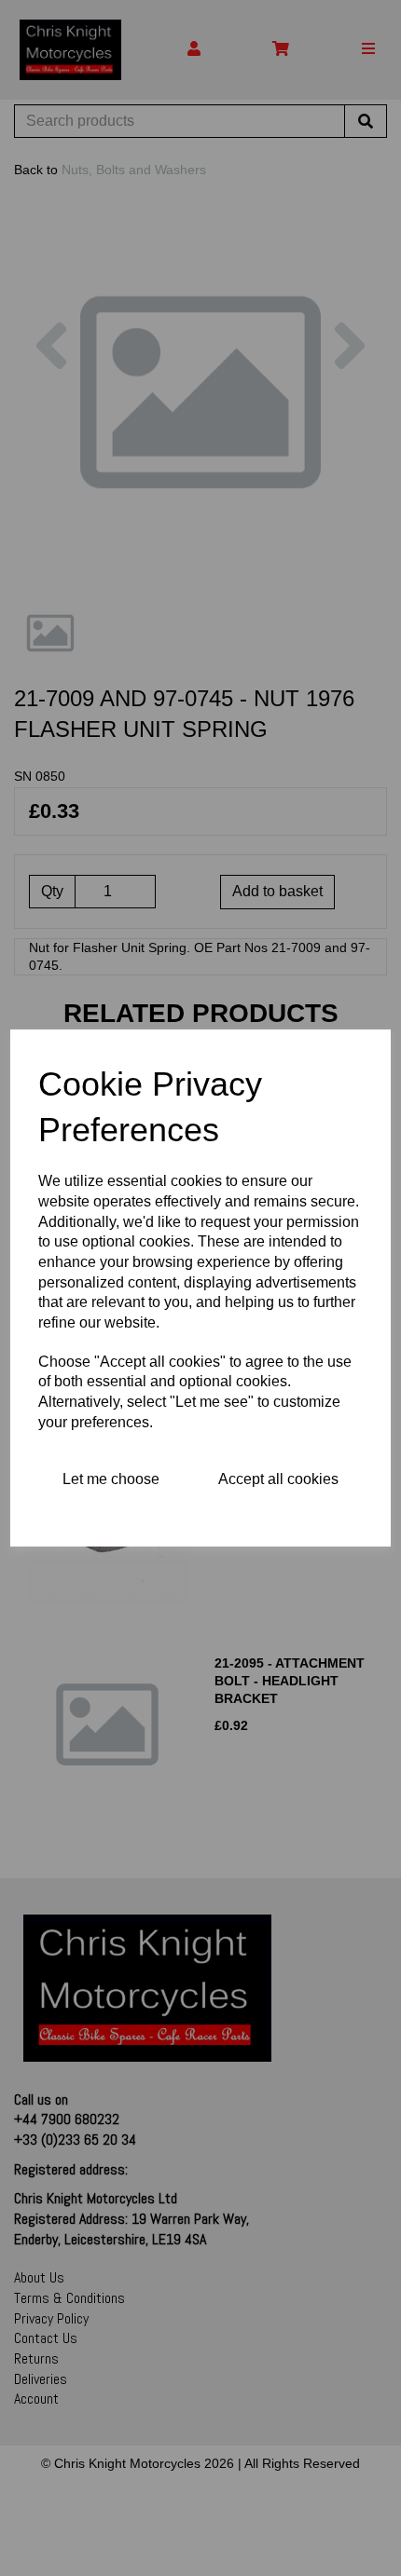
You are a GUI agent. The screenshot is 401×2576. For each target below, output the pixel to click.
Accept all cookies (278, 1479)
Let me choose (111, 1479)
